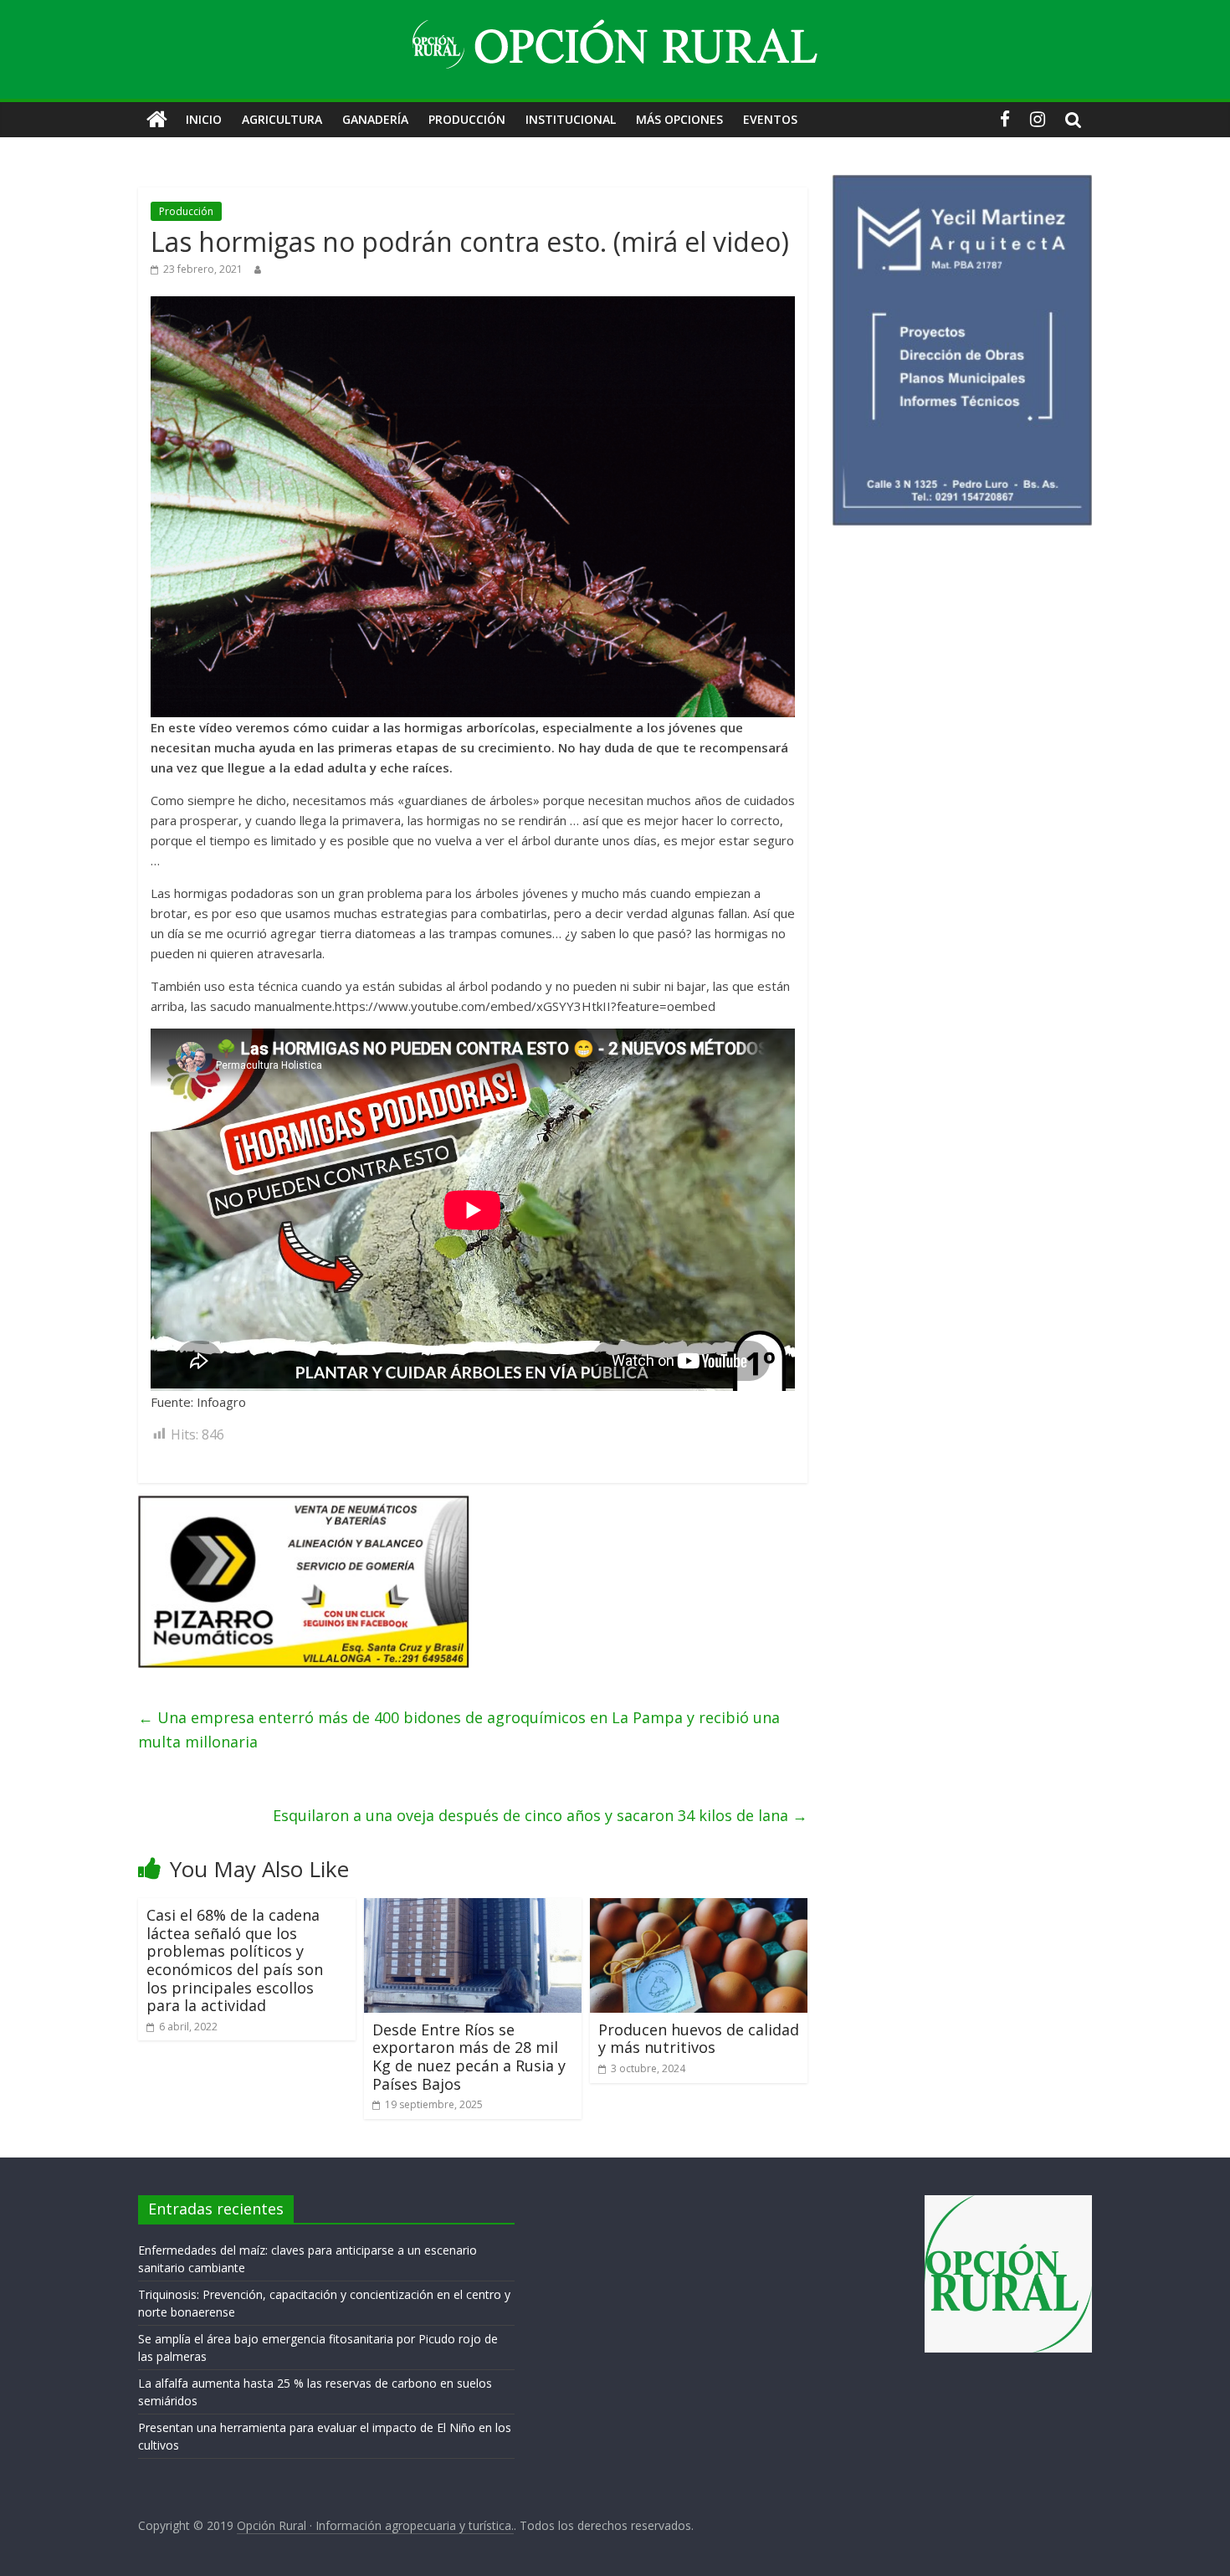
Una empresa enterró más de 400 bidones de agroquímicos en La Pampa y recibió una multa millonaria (459, 1729)
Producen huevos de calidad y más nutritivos (699, 2039)
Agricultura (282, 119)
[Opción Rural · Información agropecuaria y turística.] (157, 120)
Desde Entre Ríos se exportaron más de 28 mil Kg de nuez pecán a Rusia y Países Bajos (469, 2057)
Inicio (204, 119)
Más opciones (679, 119)
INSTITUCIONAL (571, 119)
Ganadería (375, 119)
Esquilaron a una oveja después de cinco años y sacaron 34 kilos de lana (540, 1815)
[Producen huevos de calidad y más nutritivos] (699, 1908)
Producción (467, 119)
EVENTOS (770, 119)
